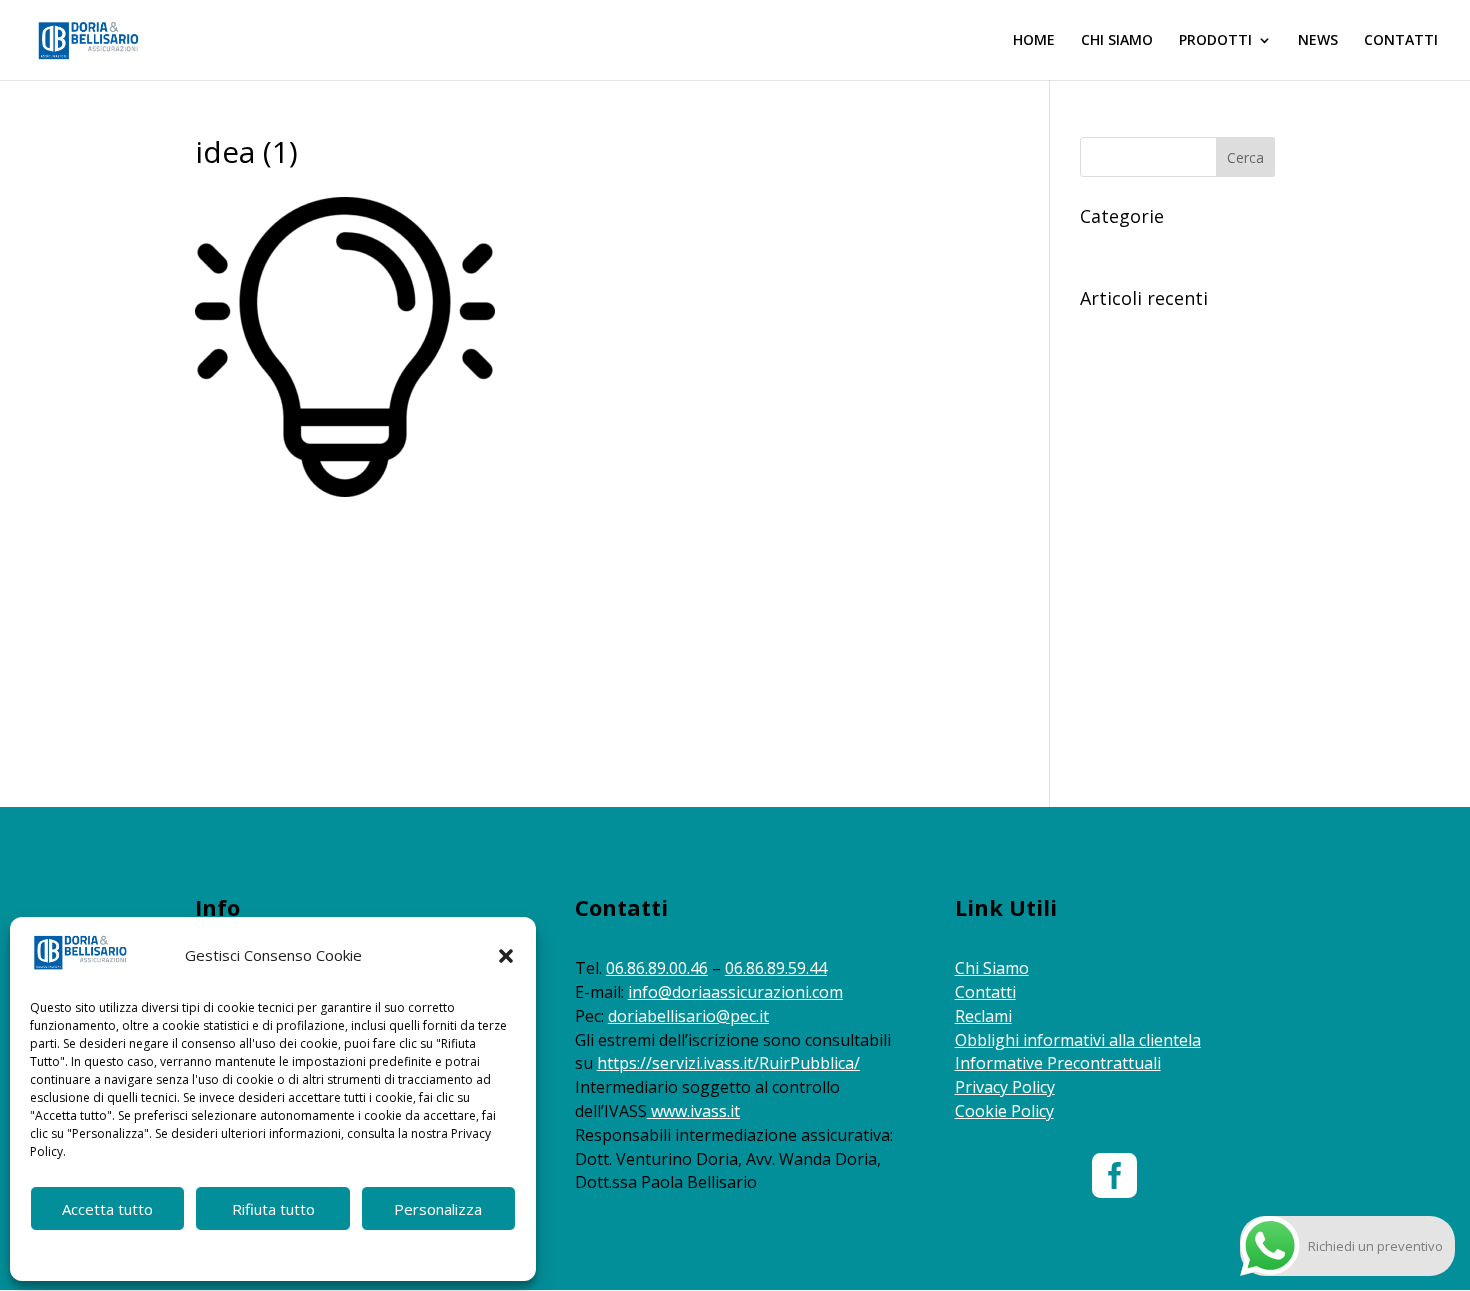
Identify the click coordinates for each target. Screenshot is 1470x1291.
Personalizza (438, 1209)
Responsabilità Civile (1145, 246)
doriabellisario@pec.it (688, 1016)
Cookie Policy (188, 1253)
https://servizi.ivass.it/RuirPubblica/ (728, 1063)
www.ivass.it (695, 1111)
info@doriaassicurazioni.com (735, 992)
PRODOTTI (1215, 41)
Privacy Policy (1005, 1087)
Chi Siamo (992, 968)
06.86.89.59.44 (776, 968)
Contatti (985, 992)
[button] (506, 956)
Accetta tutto (107, 1209)
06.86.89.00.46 (657, 968)
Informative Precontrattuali (1058, 1063)
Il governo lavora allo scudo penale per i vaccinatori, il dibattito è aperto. (1169, 454)
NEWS (1318, 41)
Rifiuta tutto (273, 1209)
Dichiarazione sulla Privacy (311, 1253)
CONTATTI (1401, 41)
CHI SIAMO (1117, 41)
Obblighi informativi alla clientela (1078, 1040)
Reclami (983, 1016)
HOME (1034, 41)
